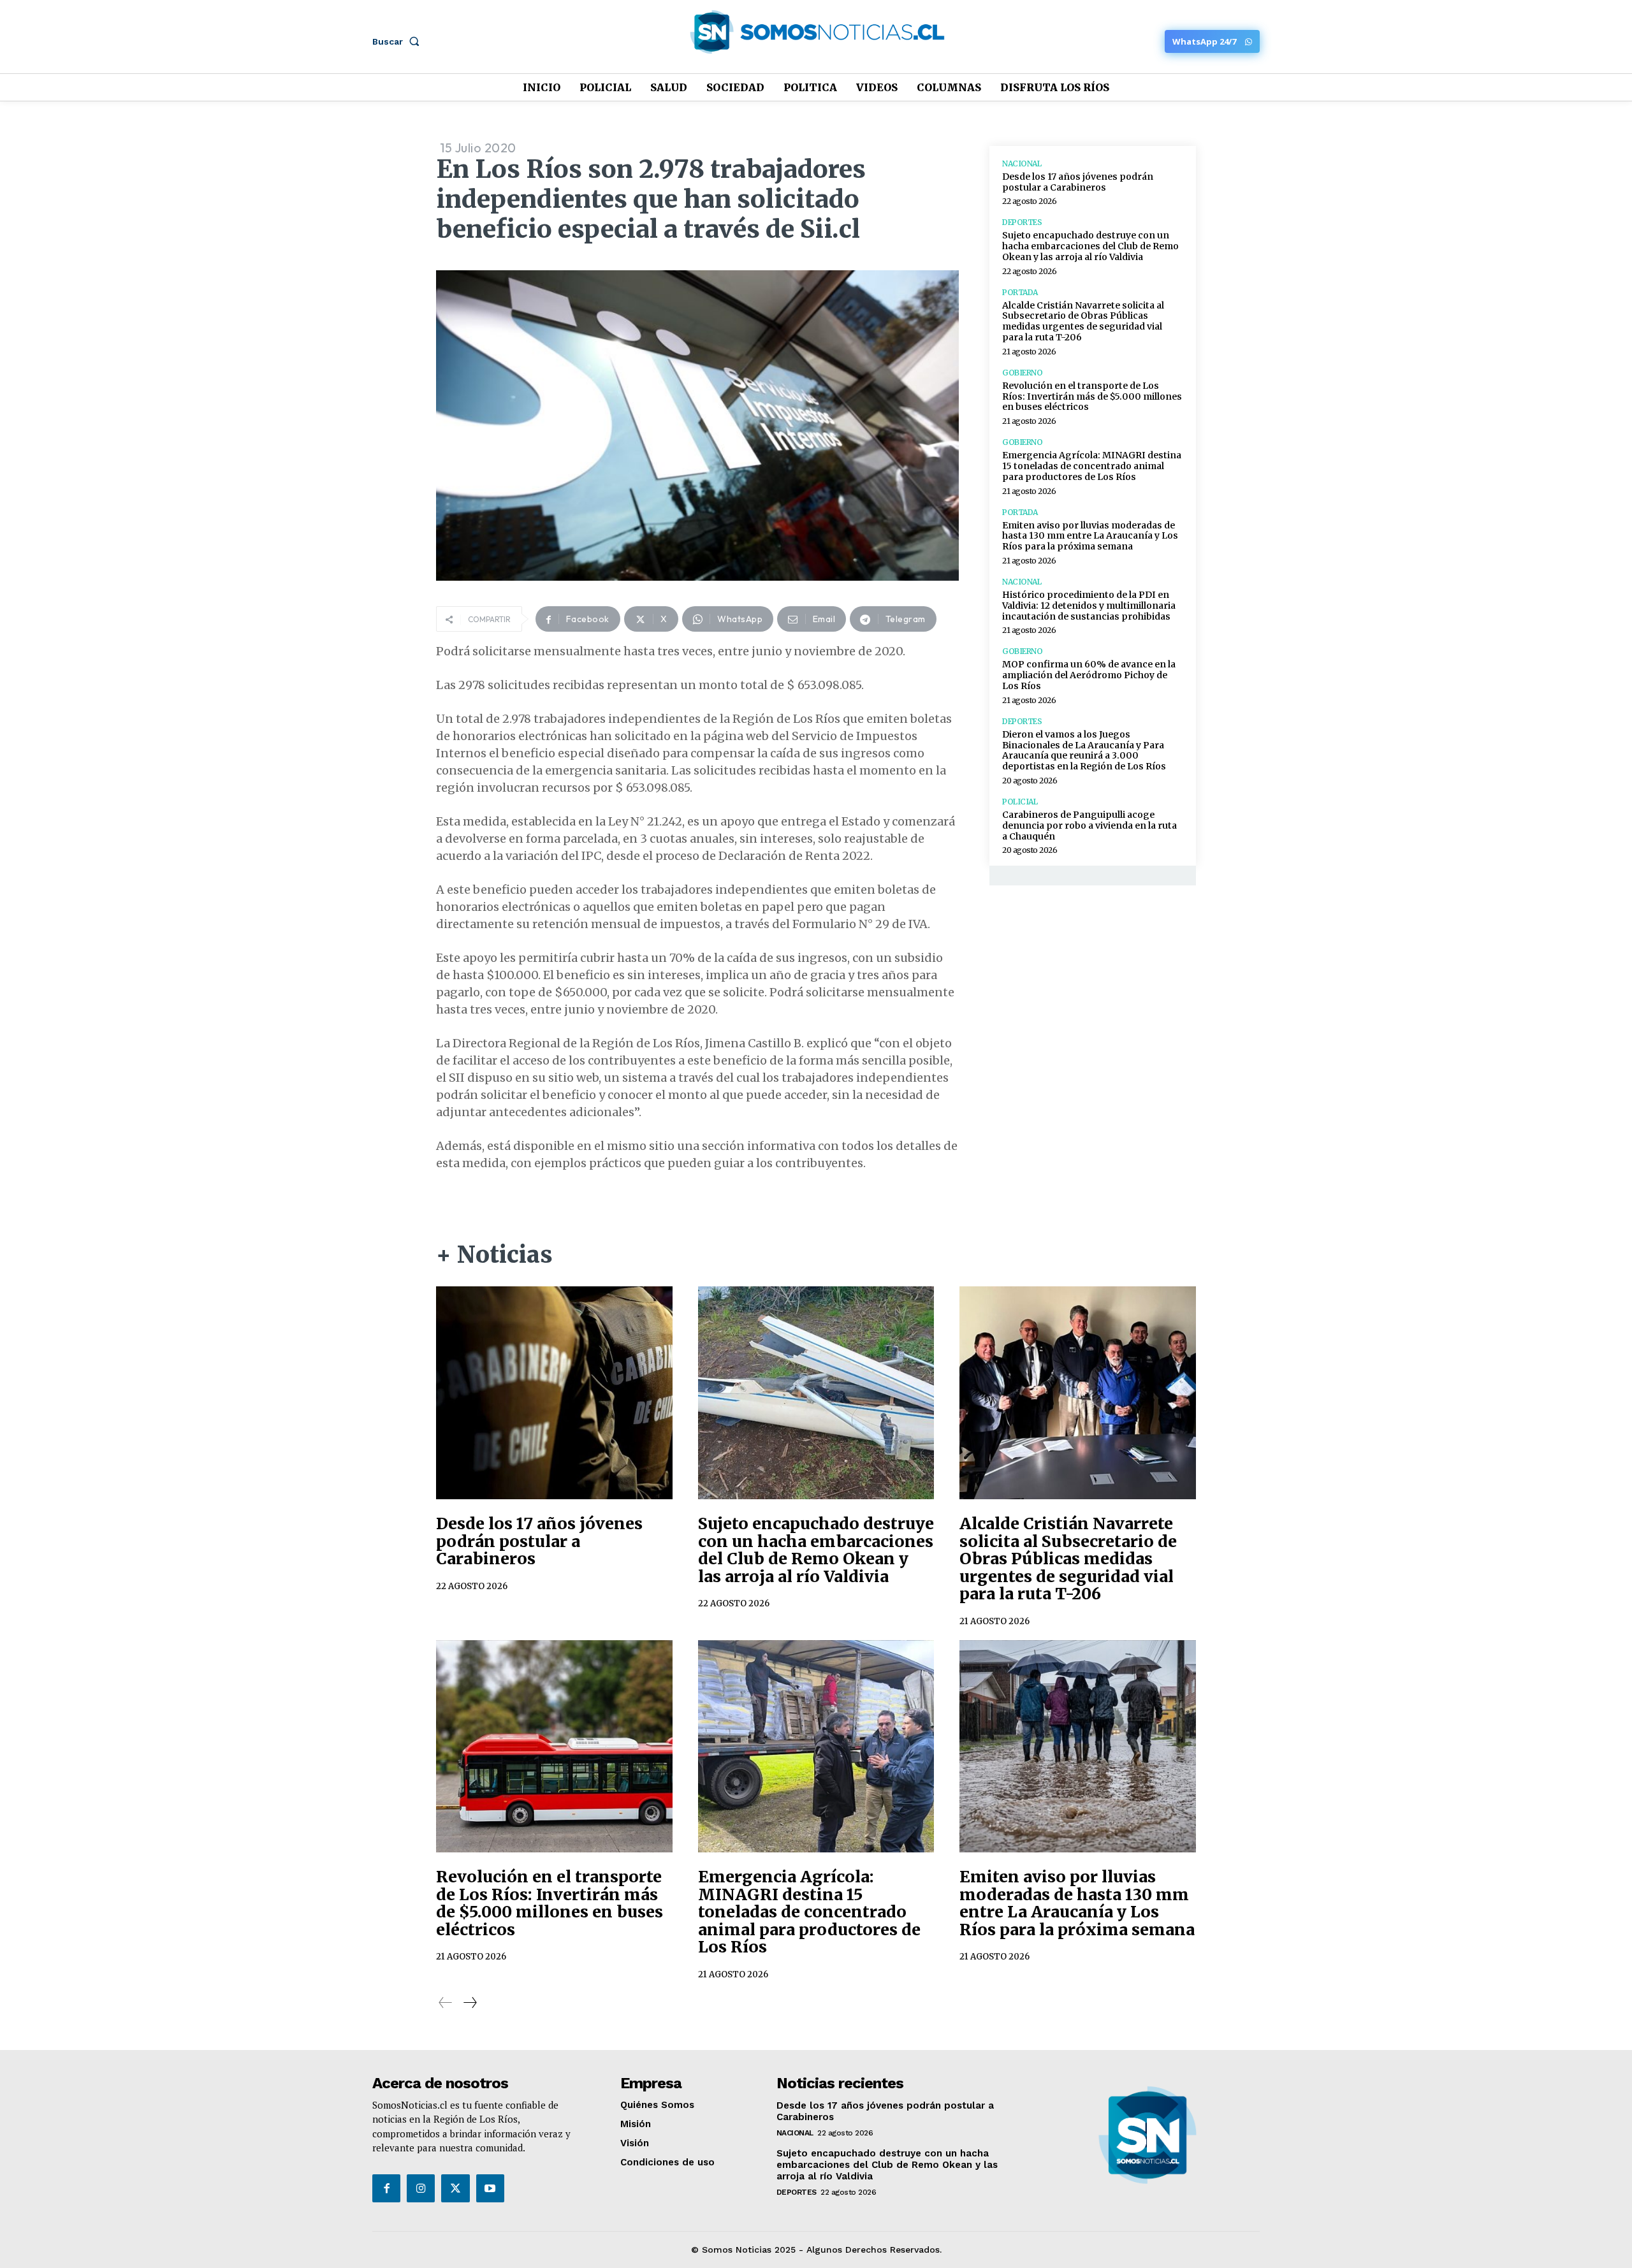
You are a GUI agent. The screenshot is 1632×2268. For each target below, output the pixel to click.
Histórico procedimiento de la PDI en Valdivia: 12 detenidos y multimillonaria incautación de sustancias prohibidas (1089, 606)
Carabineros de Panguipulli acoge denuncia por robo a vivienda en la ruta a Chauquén (1089, 825)
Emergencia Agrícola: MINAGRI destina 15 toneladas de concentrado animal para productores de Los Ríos (1092, 466)
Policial (1020, 802)
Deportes (1022, 222)
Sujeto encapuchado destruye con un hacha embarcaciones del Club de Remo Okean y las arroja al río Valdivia (1090, 246)
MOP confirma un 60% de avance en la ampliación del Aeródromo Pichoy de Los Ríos (1089, 675)
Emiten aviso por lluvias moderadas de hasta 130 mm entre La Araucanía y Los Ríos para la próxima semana (1090, 536)
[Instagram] (421, 2188)
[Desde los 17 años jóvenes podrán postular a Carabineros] (554, 1393)
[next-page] (470, 2003)
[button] (398, 41)
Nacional (1022, 164)
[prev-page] (446, 2003)
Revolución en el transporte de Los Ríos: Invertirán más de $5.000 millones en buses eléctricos (1092, 396)
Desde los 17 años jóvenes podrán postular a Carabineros (1078, 182)
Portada (1020, 293)
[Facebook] (386, 2188)
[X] (455, 2188)
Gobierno (1022, 373)
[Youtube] (490, 2188)
